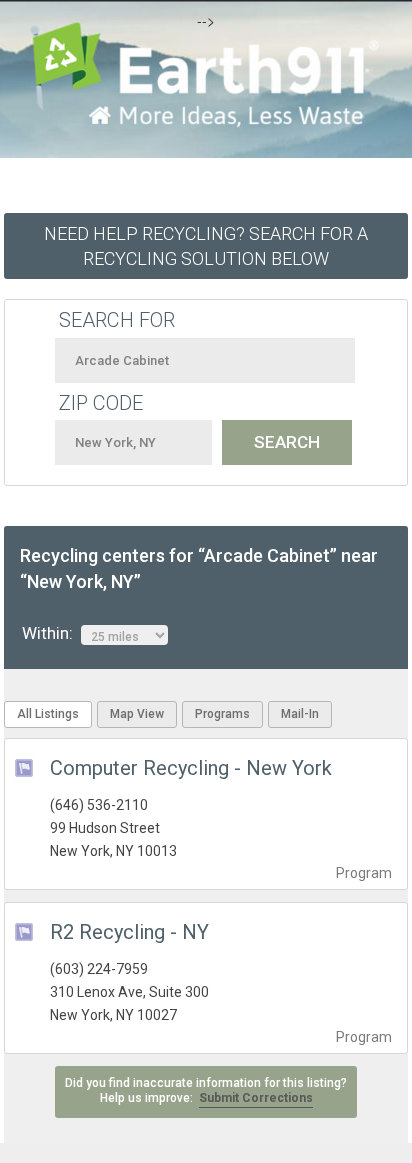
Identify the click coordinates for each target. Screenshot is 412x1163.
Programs (222, 714)
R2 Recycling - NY (129, 932)
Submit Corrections (256, 1098)
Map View (137, 714)
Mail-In (300, 714)
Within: (51, 633)
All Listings (48, 714)
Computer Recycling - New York (191, 768)
